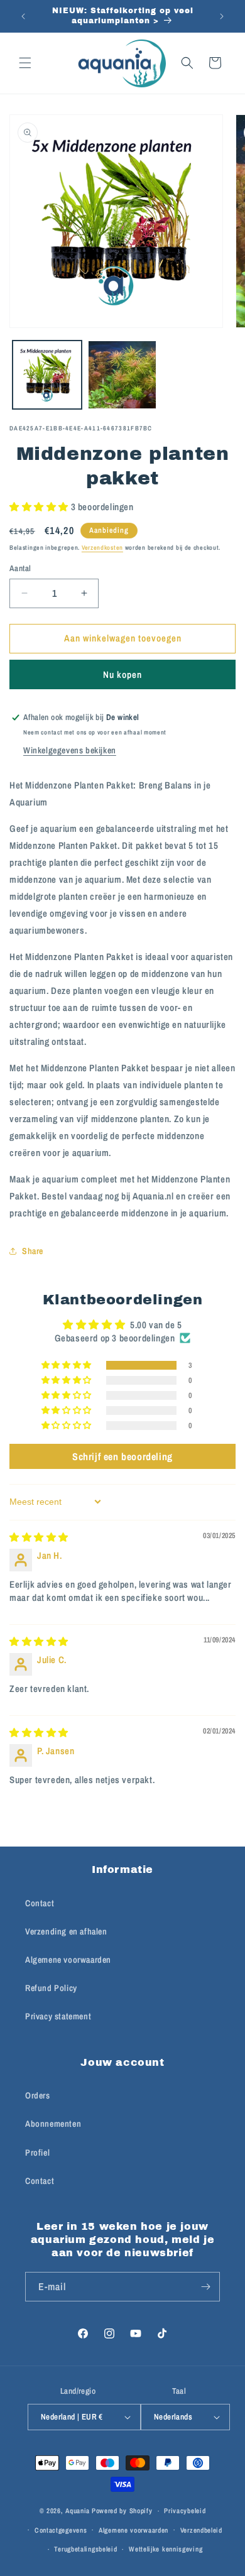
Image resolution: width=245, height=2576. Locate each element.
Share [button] (33, 1251)
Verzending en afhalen (66, 1931)
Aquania (78, 2511)
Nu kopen (122, 674)
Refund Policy (51, 1988)
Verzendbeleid (201, 2530)
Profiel (37, 2153)
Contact (40, 1903)
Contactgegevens (61, 2530)
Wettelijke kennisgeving (166, 2549)
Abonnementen (53, 2124)
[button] (25, 63)
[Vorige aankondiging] (23, 16)
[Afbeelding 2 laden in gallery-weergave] (122, 375)
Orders (38, 2095)
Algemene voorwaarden (68, 1960)
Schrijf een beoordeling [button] (122, 1456)
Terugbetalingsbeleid (85, 2549)
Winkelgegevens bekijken (70, 750)
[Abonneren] (205, 2287)
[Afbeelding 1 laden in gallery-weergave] (47, 375)
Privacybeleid (185, 2511)
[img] (39, 1537)
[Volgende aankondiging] (222, 16)
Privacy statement (58, 2016)
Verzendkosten (102, 548)
